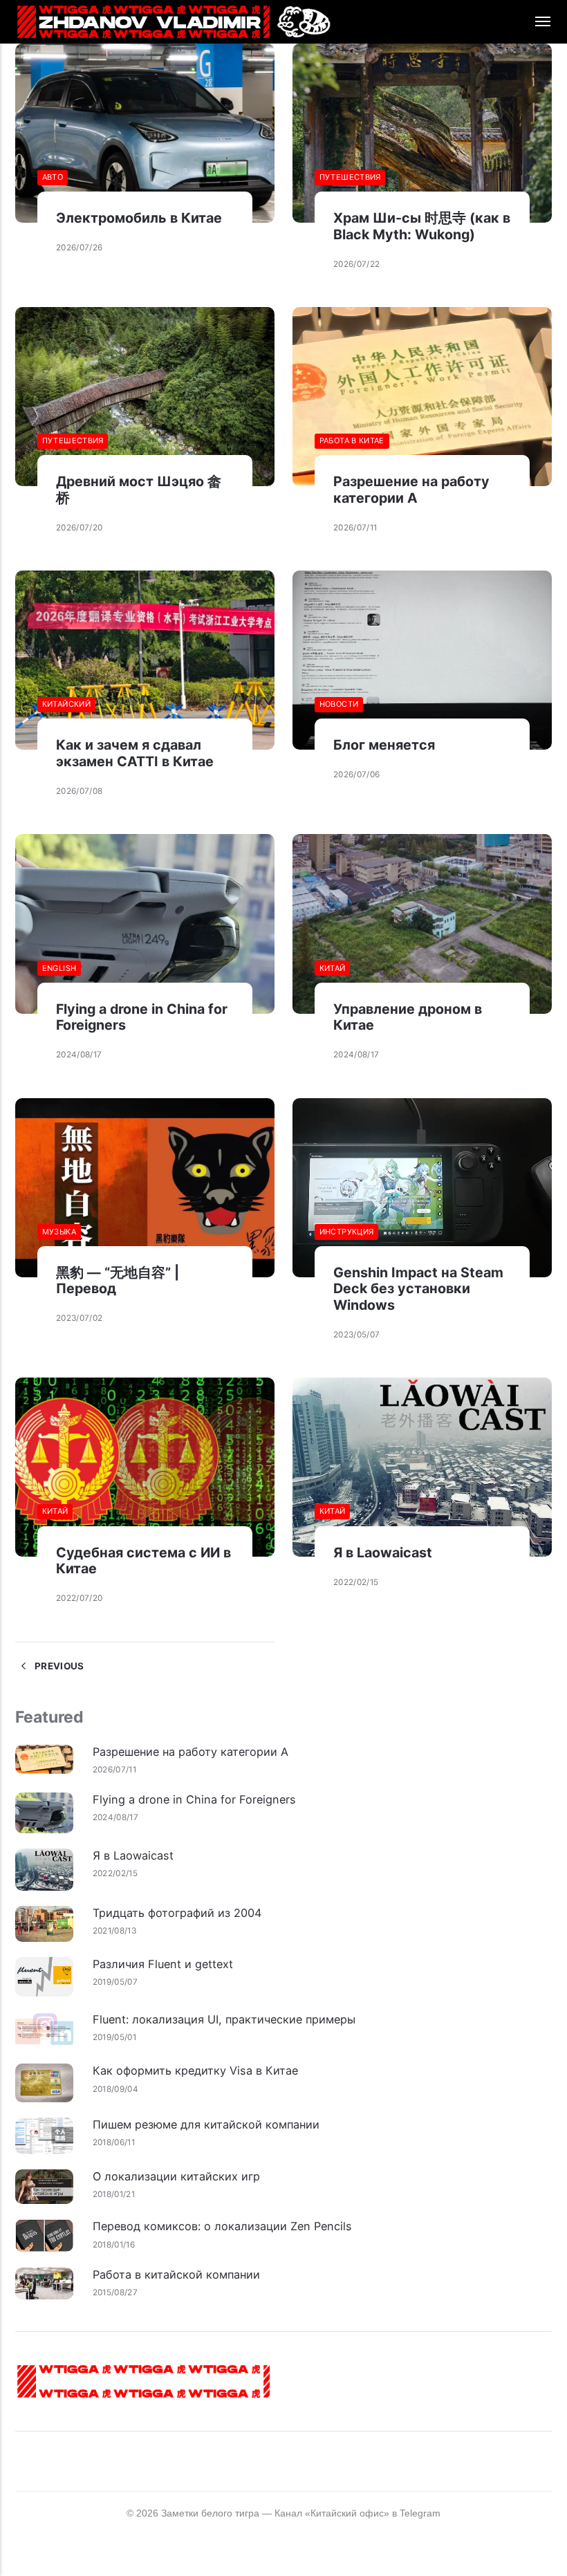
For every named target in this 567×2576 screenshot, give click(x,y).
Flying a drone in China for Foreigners (142, 1017)
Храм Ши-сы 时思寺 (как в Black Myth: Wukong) (422, 226)
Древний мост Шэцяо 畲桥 (139, 490)
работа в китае (352, 441)
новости (339, 704)
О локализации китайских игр (176, 2176)
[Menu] (535, 22)
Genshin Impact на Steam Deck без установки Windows (418, 1289)
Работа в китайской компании (176, 2274)
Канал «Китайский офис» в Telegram (357, 2513)
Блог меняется (384, 745)
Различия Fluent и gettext (163, 1964)
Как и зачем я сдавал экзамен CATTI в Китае (135, 753)
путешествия (350, 177)
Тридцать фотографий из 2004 (177, 1913)
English (59, 968)
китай (333, 968)
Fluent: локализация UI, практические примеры (224, 2019)
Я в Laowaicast (383, 1553)
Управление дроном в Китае (408, 1017)
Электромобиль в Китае (139, 218)
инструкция (347, 1232)
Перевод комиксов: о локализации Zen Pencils (222, 2226)
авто (53, 177)
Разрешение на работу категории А (411, 490)
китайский (66, 704)
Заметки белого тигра (210, 2513)
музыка (59, 1232)
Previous (58, 1666)
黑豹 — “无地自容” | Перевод (118, 1281)
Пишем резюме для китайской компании (206, 2124)
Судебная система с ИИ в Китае (143, 1561)
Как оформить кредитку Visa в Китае (195, 2070)
